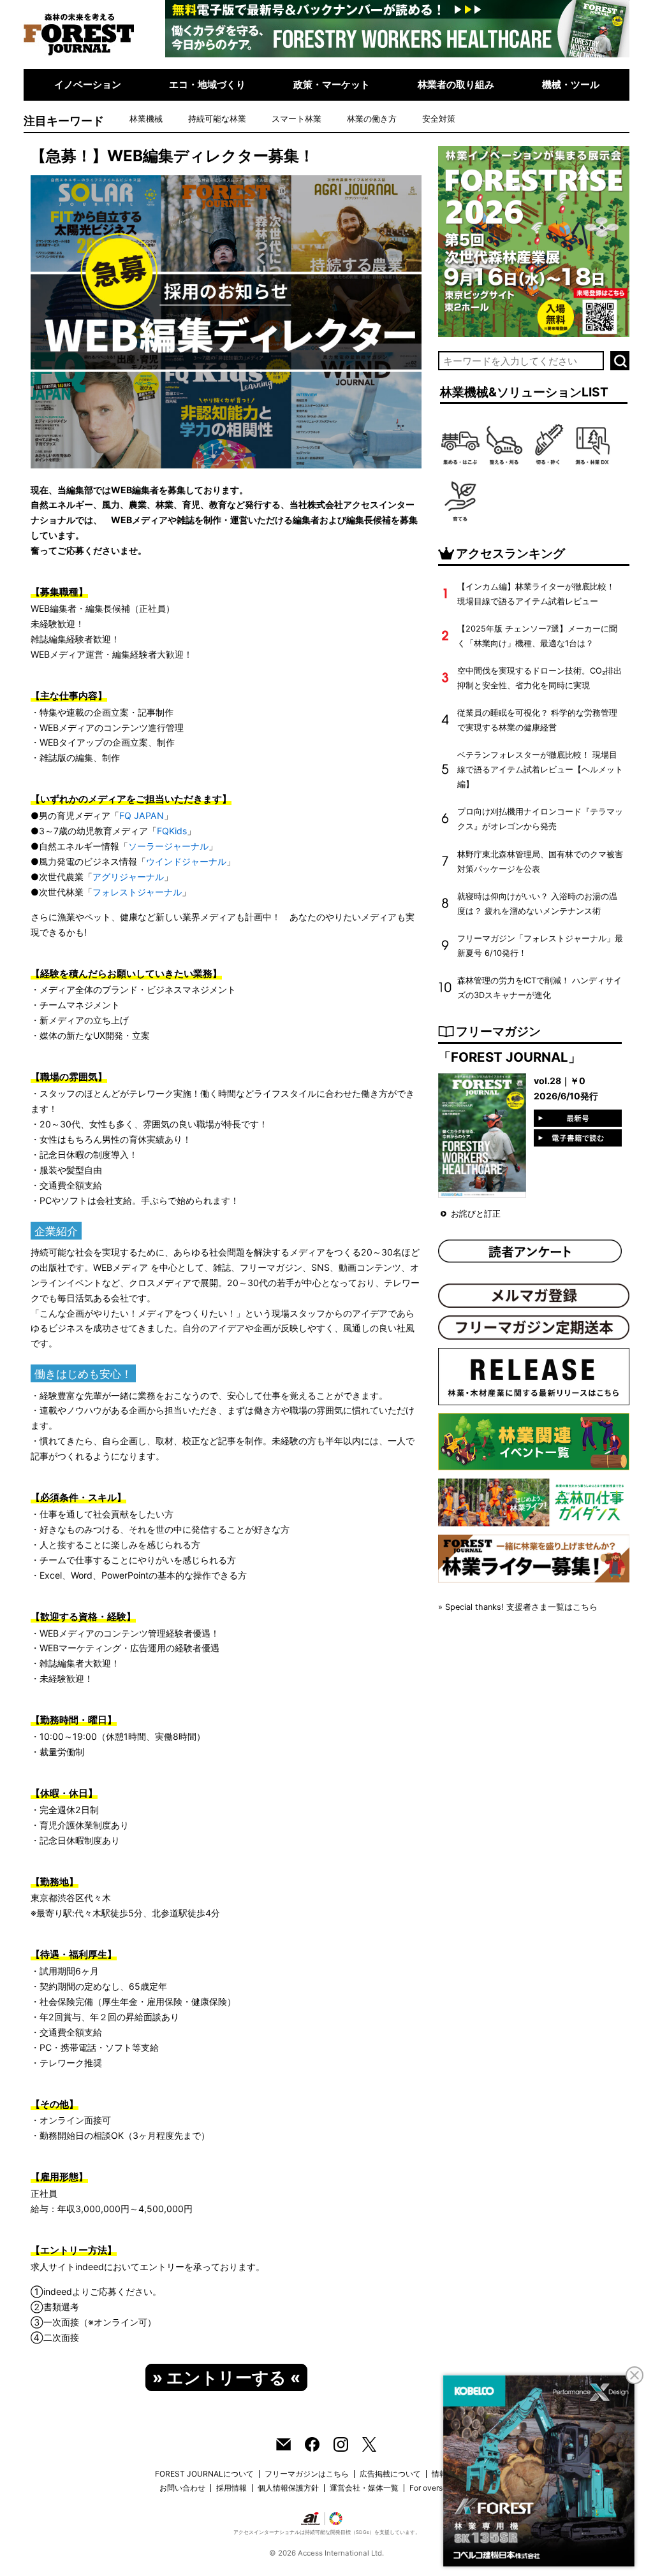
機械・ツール (571, 84)
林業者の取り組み (456, 84)
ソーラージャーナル (168, 846)
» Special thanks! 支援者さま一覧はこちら (518, 1607)
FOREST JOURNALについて (204, 2474)
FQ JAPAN (142, 815)
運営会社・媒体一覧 (364, 2488)
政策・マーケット (332, 84)
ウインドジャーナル (186, 861)
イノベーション (88, 84)
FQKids (172, 831)
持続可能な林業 (217, 119)
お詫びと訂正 (476, 1214)
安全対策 (439, 119)
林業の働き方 (372, 119)
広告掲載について (390, 2474)
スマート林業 (297, 119)
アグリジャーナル (128, 877)
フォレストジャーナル (137, 892)
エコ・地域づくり (207, 84)
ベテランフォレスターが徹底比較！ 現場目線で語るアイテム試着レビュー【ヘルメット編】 (540, 770)
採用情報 (231, 2488)
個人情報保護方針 (288, 2488)
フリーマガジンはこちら (307, 2474)
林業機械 (146, 119)
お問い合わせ (182, 2488)
